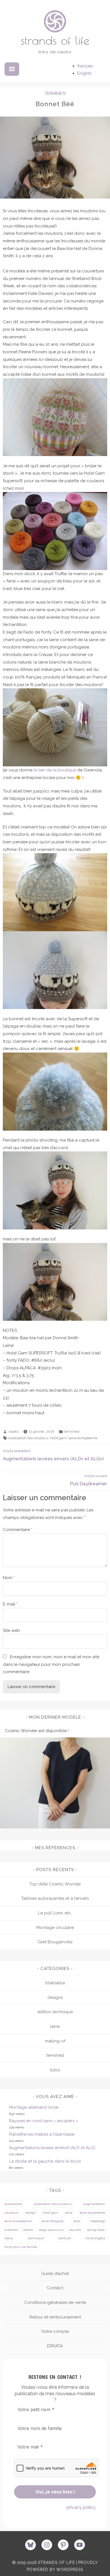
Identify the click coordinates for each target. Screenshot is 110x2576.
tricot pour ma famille (21, 2247)
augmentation (94, 2204)
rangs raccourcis (51, 2230)
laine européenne (83, 1438)
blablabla (55, 1983)
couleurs (11, 2213)
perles (28, 2230)
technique (36, 2238)
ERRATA (55, 2346)
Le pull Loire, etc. (55, 1913)
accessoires (13, 2204)
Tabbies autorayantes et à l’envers (55, 1898)
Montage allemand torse (34, 2107)
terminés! (55, 94)
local (77, 2221)
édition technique (55, 2012)
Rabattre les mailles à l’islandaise (42, 2134)
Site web (11, 1630)
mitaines (11, 2230)
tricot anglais (95, 2238)
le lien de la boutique (55, 770)
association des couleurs (28, 1438)
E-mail (10, 1604)
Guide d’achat (55, 2274)
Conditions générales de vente (55, 2302)
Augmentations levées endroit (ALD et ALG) (52, 2148)
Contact (55, 2288)
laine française (52, 2221)
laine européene (92, 2213)
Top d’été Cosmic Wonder (55, 1884)
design (31, 2213)
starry (9, 2238)
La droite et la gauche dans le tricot (45, 2161)
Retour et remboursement (55, 2317)
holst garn (58, 1438)
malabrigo (97, 2221)
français (85, 66)
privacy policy (81, 2507)
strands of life (55, 40)
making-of (55, 2041)
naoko (14, 1432)
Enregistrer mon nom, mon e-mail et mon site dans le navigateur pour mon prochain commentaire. (51, 1664)
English (84, 73)
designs (55, 1998)
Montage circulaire (55, 1928)
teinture (65, 2238)
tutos (55, 2070)
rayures (75, 2230)
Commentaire (18, 1530)
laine (55, 2026)
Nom (9, 1578)
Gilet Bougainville (55, 1942)
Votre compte (55, 2331)
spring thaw (96, 2230)
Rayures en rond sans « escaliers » (44, 2121)
